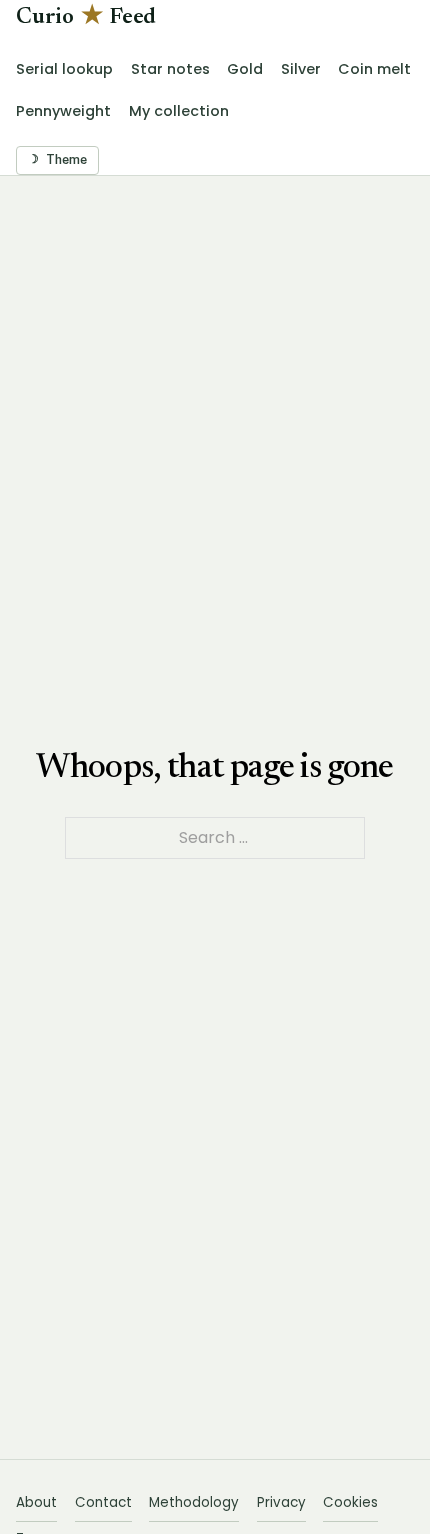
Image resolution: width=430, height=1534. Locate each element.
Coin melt (374, 69)
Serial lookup (64, 69)
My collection (179, 111)
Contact (103, 1502)
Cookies (350, 1502)
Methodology (194, 1502)
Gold (245, 69)
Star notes (170, 69)
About (36, 1502)
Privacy (281, 1502)
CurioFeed (86, 17)
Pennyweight (63, 111)
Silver (301, 69)
